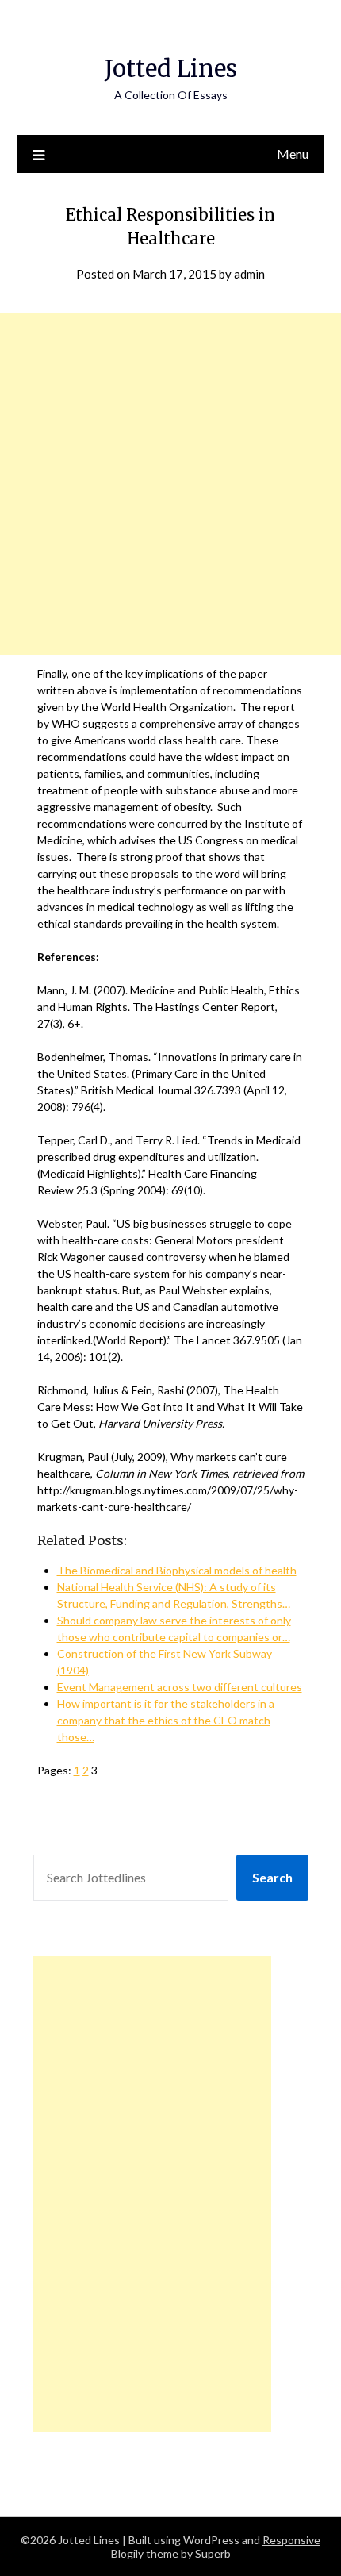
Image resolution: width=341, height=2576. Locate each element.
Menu (293, 154)
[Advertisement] (170, 484)
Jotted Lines (171, 69)
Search (272, 1877)
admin (249, 274)
